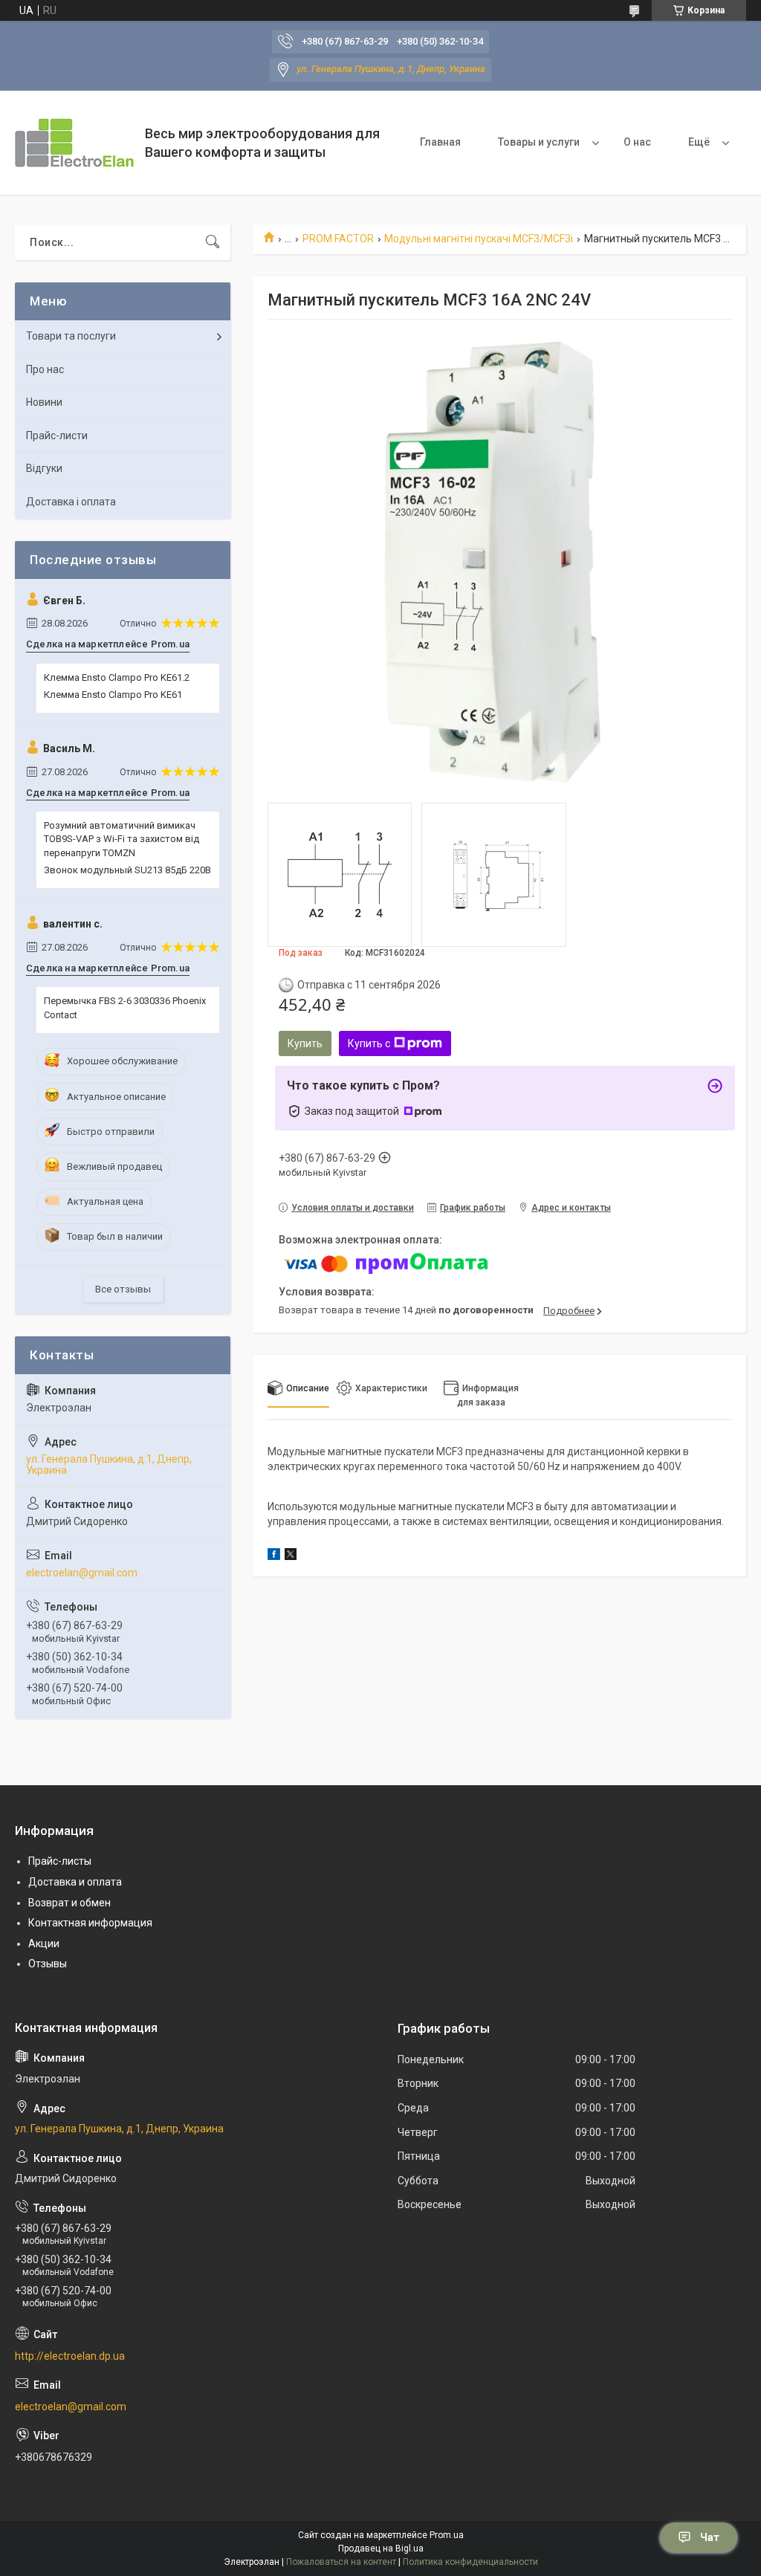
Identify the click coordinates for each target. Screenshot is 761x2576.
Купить (305, 1043)
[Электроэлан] (74, 143)
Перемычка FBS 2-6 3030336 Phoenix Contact (125, 1007)
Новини (44, 402)
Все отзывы (123, 1289)
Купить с (369, 1043)
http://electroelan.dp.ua (70, 2356)
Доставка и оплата (75, 1882)
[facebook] (274, 1556)
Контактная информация (90, 1923)
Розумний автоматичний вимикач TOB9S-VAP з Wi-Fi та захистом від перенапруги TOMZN (122, 839)
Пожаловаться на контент (341, 2562)
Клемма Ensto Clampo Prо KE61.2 (117, 677)
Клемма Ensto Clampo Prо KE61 (113, 695)
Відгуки (44, 468)
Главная (440, 142)
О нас (637, 142)
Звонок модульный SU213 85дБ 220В (127, 870)
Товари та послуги (71, 336)
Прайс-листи (57, 436)
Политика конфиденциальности (470, 2562)
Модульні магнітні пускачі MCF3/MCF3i (479, 239)
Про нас (45, 369)
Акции (44, 1944)
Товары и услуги (539, 142)
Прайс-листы (60, 1861)
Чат (710, 2537)
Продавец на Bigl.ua (381, 2549)
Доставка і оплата (71, 502)
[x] (291, 1556)
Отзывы (48, 1964)
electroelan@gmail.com (82, 1573)
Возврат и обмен (69, 1903)
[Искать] (213, 242)
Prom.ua (447, 2535)
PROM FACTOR (338, 239)
